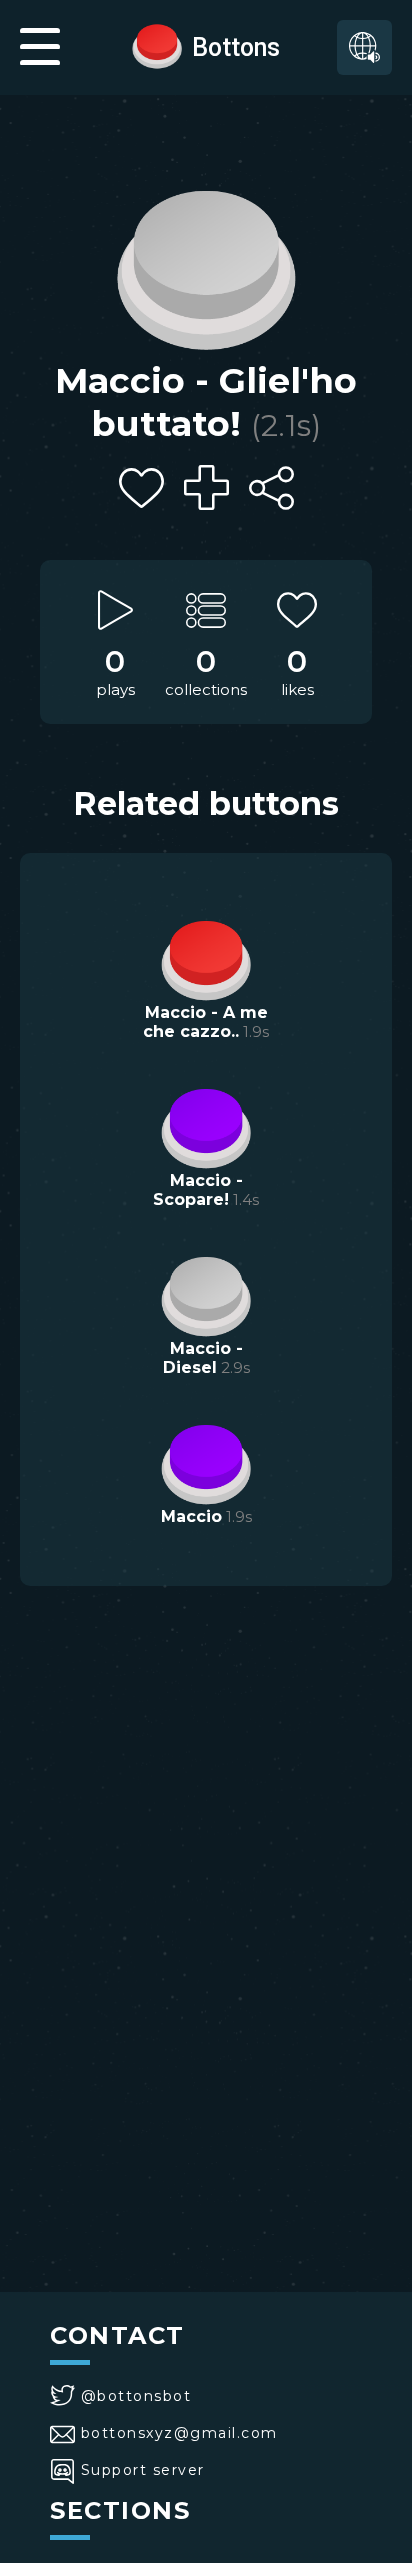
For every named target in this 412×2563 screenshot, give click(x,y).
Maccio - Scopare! (198, 1190)
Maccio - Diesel (203, 1358)
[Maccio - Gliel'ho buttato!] (206, 265)
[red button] (157, 45)
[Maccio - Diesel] (206, 1294)
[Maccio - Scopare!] (206, 1126)
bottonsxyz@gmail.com (179, 2433)
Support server (143, 2470)
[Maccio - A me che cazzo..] (206, 958)
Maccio (191, 1516)
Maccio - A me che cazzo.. (205, 1022)
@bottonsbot (136, 2396)
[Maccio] (206, 1462)
